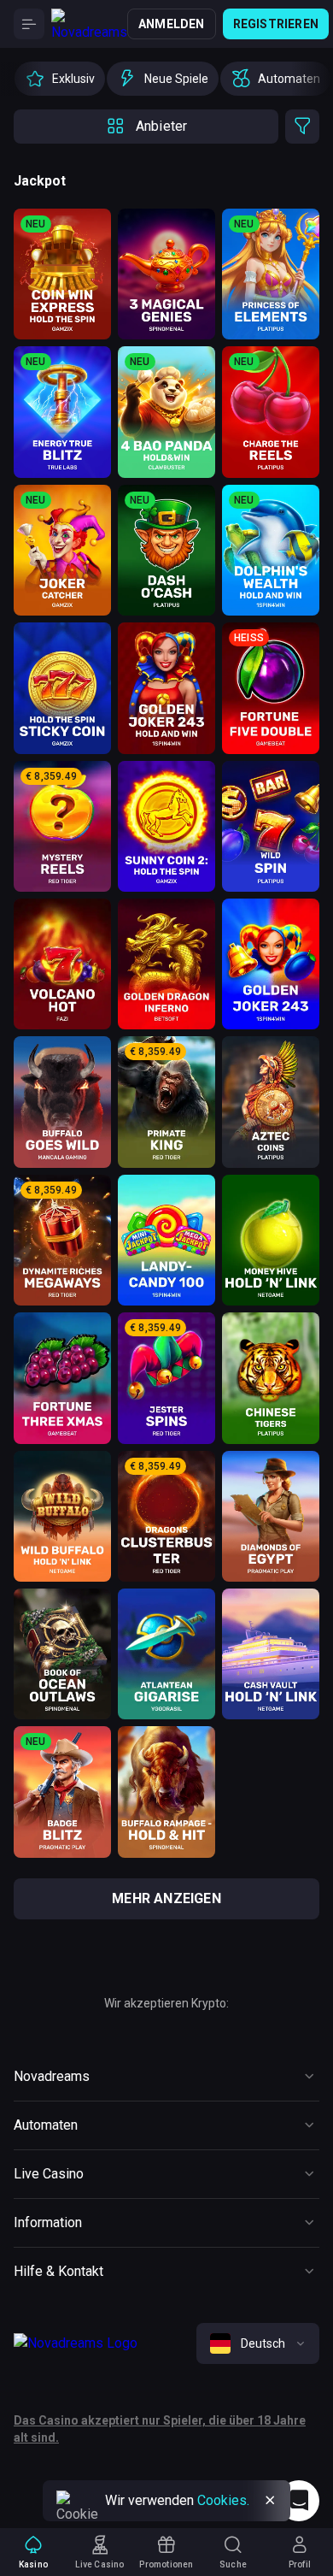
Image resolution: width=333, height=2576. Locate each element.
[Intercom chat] (299, 2501)
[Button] (29, 24)
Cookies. (223, 2500)
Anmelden (172, 24)
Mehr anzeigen (166, 1898)
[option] (60, 79)
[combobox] (258, 2343)
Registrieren (276, 24)
